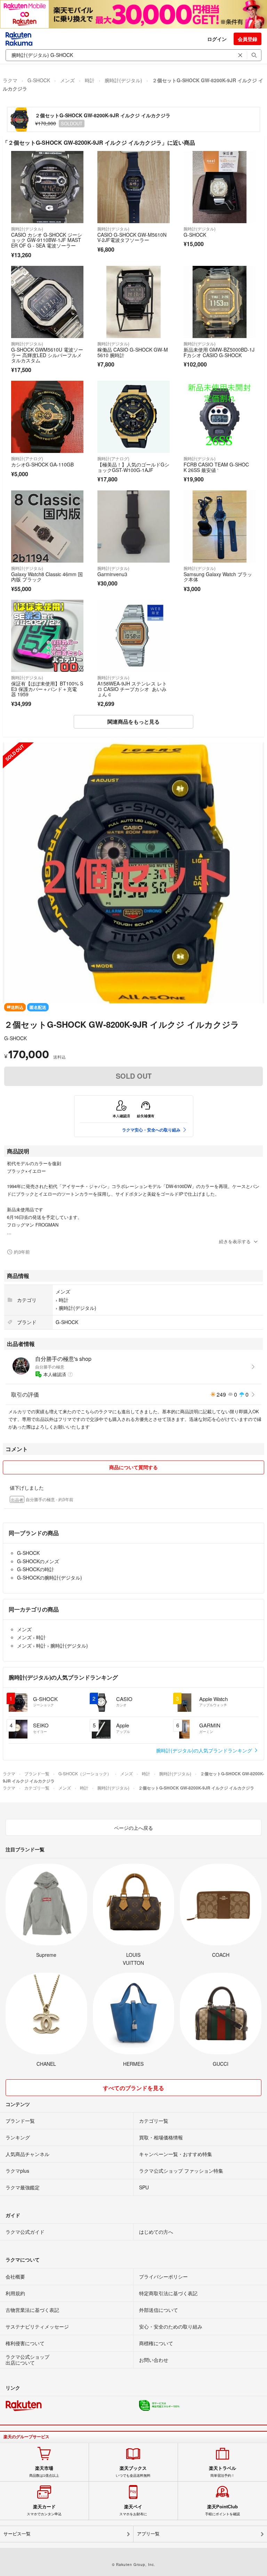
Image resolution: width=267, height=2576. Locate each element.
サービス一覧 (17, 2534)
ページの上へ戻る (133, 1828)
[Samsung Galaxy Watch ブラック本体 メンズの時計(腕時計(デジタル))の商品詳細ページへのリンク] (220, 527)
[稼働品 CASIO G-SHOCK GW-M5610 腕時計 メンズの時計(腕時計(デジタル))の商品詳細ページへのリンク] (133, 302)
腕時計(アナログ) (27, 458)
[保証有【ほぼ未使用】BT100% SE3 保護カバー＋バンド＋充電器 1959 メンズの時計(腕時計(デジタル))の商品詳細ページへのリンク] (47, 636)
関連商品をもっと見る (133, 722)
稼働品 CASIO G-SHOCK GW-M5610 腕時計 (133, 352)
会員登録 (248, 39)
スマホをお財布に (133, 2510)
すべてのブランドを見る (133, 2088)
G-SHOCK (39, 80)
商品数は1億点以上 (44, 2472)
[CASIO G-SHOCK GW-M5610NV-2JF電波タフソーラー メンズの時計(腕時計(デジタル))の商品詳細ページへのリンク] (133, 187)
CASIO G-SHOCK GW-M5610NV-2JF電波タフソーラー (132, 237)
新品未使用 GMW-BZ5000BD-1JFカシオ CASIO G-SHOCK (219, 352)
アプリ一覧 (148, 2534)
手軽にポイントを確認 (222, 2510)
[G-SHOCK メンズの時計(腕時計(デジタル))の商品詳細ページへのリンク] (220, 187)
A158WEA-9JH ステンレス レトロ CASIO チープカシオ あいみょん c (132, 689)
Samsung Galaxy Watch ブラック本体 (218, 577)
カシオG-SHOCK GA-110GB (42, 464)
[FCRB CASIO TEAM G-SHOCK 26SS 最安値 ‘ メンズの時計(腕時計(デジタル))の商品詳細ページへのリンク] (220, 417)
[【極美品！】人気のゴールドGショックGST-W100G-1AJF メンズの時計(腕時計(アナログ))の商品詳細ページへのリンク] (133, 417)
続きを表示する (235, 1241)
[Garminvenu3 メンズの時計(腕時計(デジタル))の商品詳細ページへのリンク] (133, 527)
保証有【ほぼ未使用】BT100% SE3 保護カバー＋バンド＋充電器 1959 (47, 689)
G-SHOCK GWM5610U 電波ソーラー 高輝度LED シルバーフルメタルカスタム (47, 355)
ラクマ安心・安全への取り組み (151, 1130)
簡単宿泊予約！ (222, 2472)
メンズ (67, 80)
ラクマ (10, 80)
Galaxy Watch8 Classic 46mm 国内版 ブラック (47, 577)
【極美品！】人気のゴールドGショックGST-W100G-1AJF (133, 467)
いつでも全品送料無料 (133, 2472)
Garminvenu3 (112, 574)
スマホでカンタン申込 (44, 2510)
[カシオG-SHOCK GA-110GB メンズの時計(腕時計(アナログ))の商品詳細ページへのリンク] (47, 417)
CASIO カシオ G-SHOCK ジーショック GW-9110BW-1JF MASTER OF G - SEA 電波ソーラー (47, 240)
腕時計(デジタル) (123, 80)
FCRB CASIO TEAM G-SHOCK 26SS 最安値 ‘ (216, 467)
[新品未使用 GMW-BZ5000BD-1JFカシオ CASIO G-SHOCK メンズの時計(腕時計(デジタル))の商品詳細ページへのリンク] (220, 302)
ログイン (217, 39)
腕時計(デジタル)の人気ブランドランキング (205, 1750)
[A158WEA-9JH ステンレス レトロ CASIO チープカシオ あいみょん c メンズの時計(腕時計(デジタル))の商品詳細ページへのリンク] (133, 636)
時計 (90, 80)
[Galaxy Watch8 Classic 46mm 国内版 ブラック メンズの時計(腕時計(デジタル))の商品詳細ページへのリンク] (47, 527)
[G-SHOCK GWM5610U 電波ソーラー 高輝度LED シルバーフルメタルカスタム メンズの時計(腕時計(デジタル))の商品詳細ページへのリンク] (47, 302)
